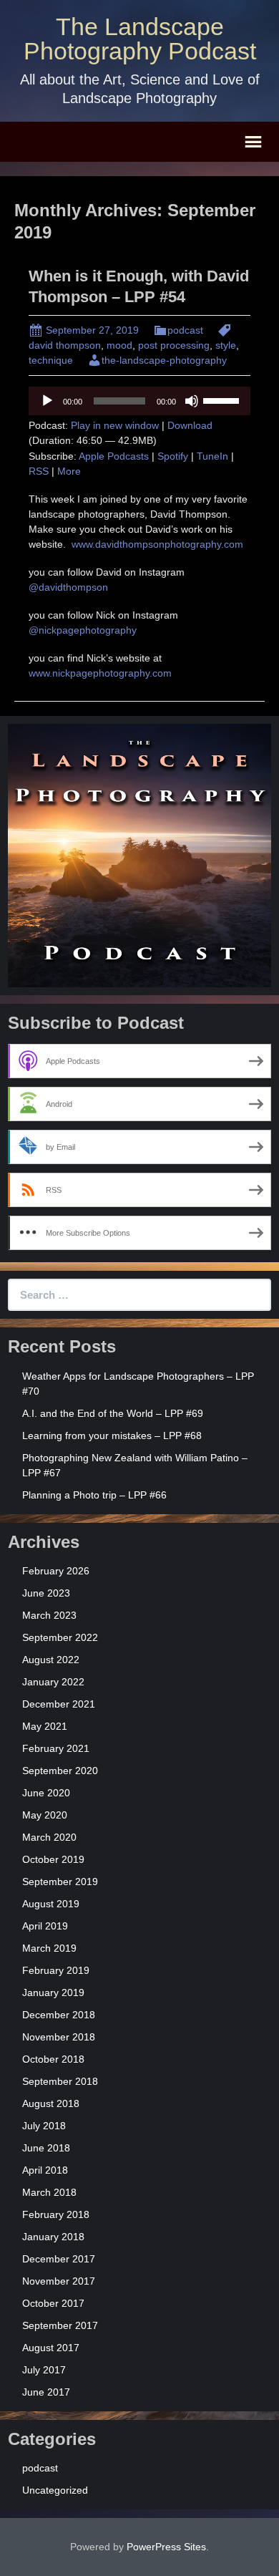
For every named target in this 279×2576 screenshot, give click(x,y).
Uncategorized (55, 2490)
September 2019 (60, 1882)
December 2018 (59, 2015)
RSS (39, 471)
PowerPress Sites (166, 2547)
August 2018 (51, 2103)
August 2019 (51, 1904)
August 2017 (51, 2348)
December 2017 (59, 2259)
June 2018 (46, 2148)
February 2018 (56, 2214)
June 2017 (46, 2392)
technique (51, 360)
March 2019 (49, 1948)
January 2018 (53, 2237)
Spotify (173, 456)
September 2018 (60, 2081)
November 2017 (59, 2281)
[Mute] (192, 401)
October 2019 (53, 1859)
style (226, 345)
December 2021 (59, 1704)
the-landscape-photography (164, 360)
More (69, 471)
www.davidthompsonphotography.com (159, 544)
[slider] (223, 400)
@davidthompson (68, 587)
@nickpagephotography (83, 630)
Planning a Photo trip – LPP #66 (94, 1495)
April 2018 (45, 2170)
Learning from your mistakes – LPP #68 (112, 1435)
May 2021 (45, 1726)
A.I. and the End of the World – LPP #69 (113, 1413)
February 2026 (56, 1571)
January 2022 (53, 1682)
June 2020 (46, 1793)
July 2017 (44, 2370)
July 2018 (44, 2126)
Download (190, 425)
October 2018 (53, 2059)
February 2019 (56, 1970)
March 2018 (49, 2192)
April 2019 (45, 1926)
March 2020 (49, 1837)
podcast (185, 330)
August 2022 (51, 1660)
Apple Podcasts (114, 456)
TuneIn (212, 456)
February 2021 (56, 1748)
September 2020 (60, 1771)
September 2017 (60, 2325)
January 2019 (53, 1992)
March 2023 (49, 1615)
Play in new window (115, 425)
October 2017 (53, 2303)
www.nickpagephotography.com (100, 673)
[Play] (47, 401)
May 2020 (45, 1815)
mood (119, 345)
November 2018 (59, 2037)
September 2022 (60, 1637)
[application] (139, 401)
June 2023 (46, 1593)
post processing (174, 345)
